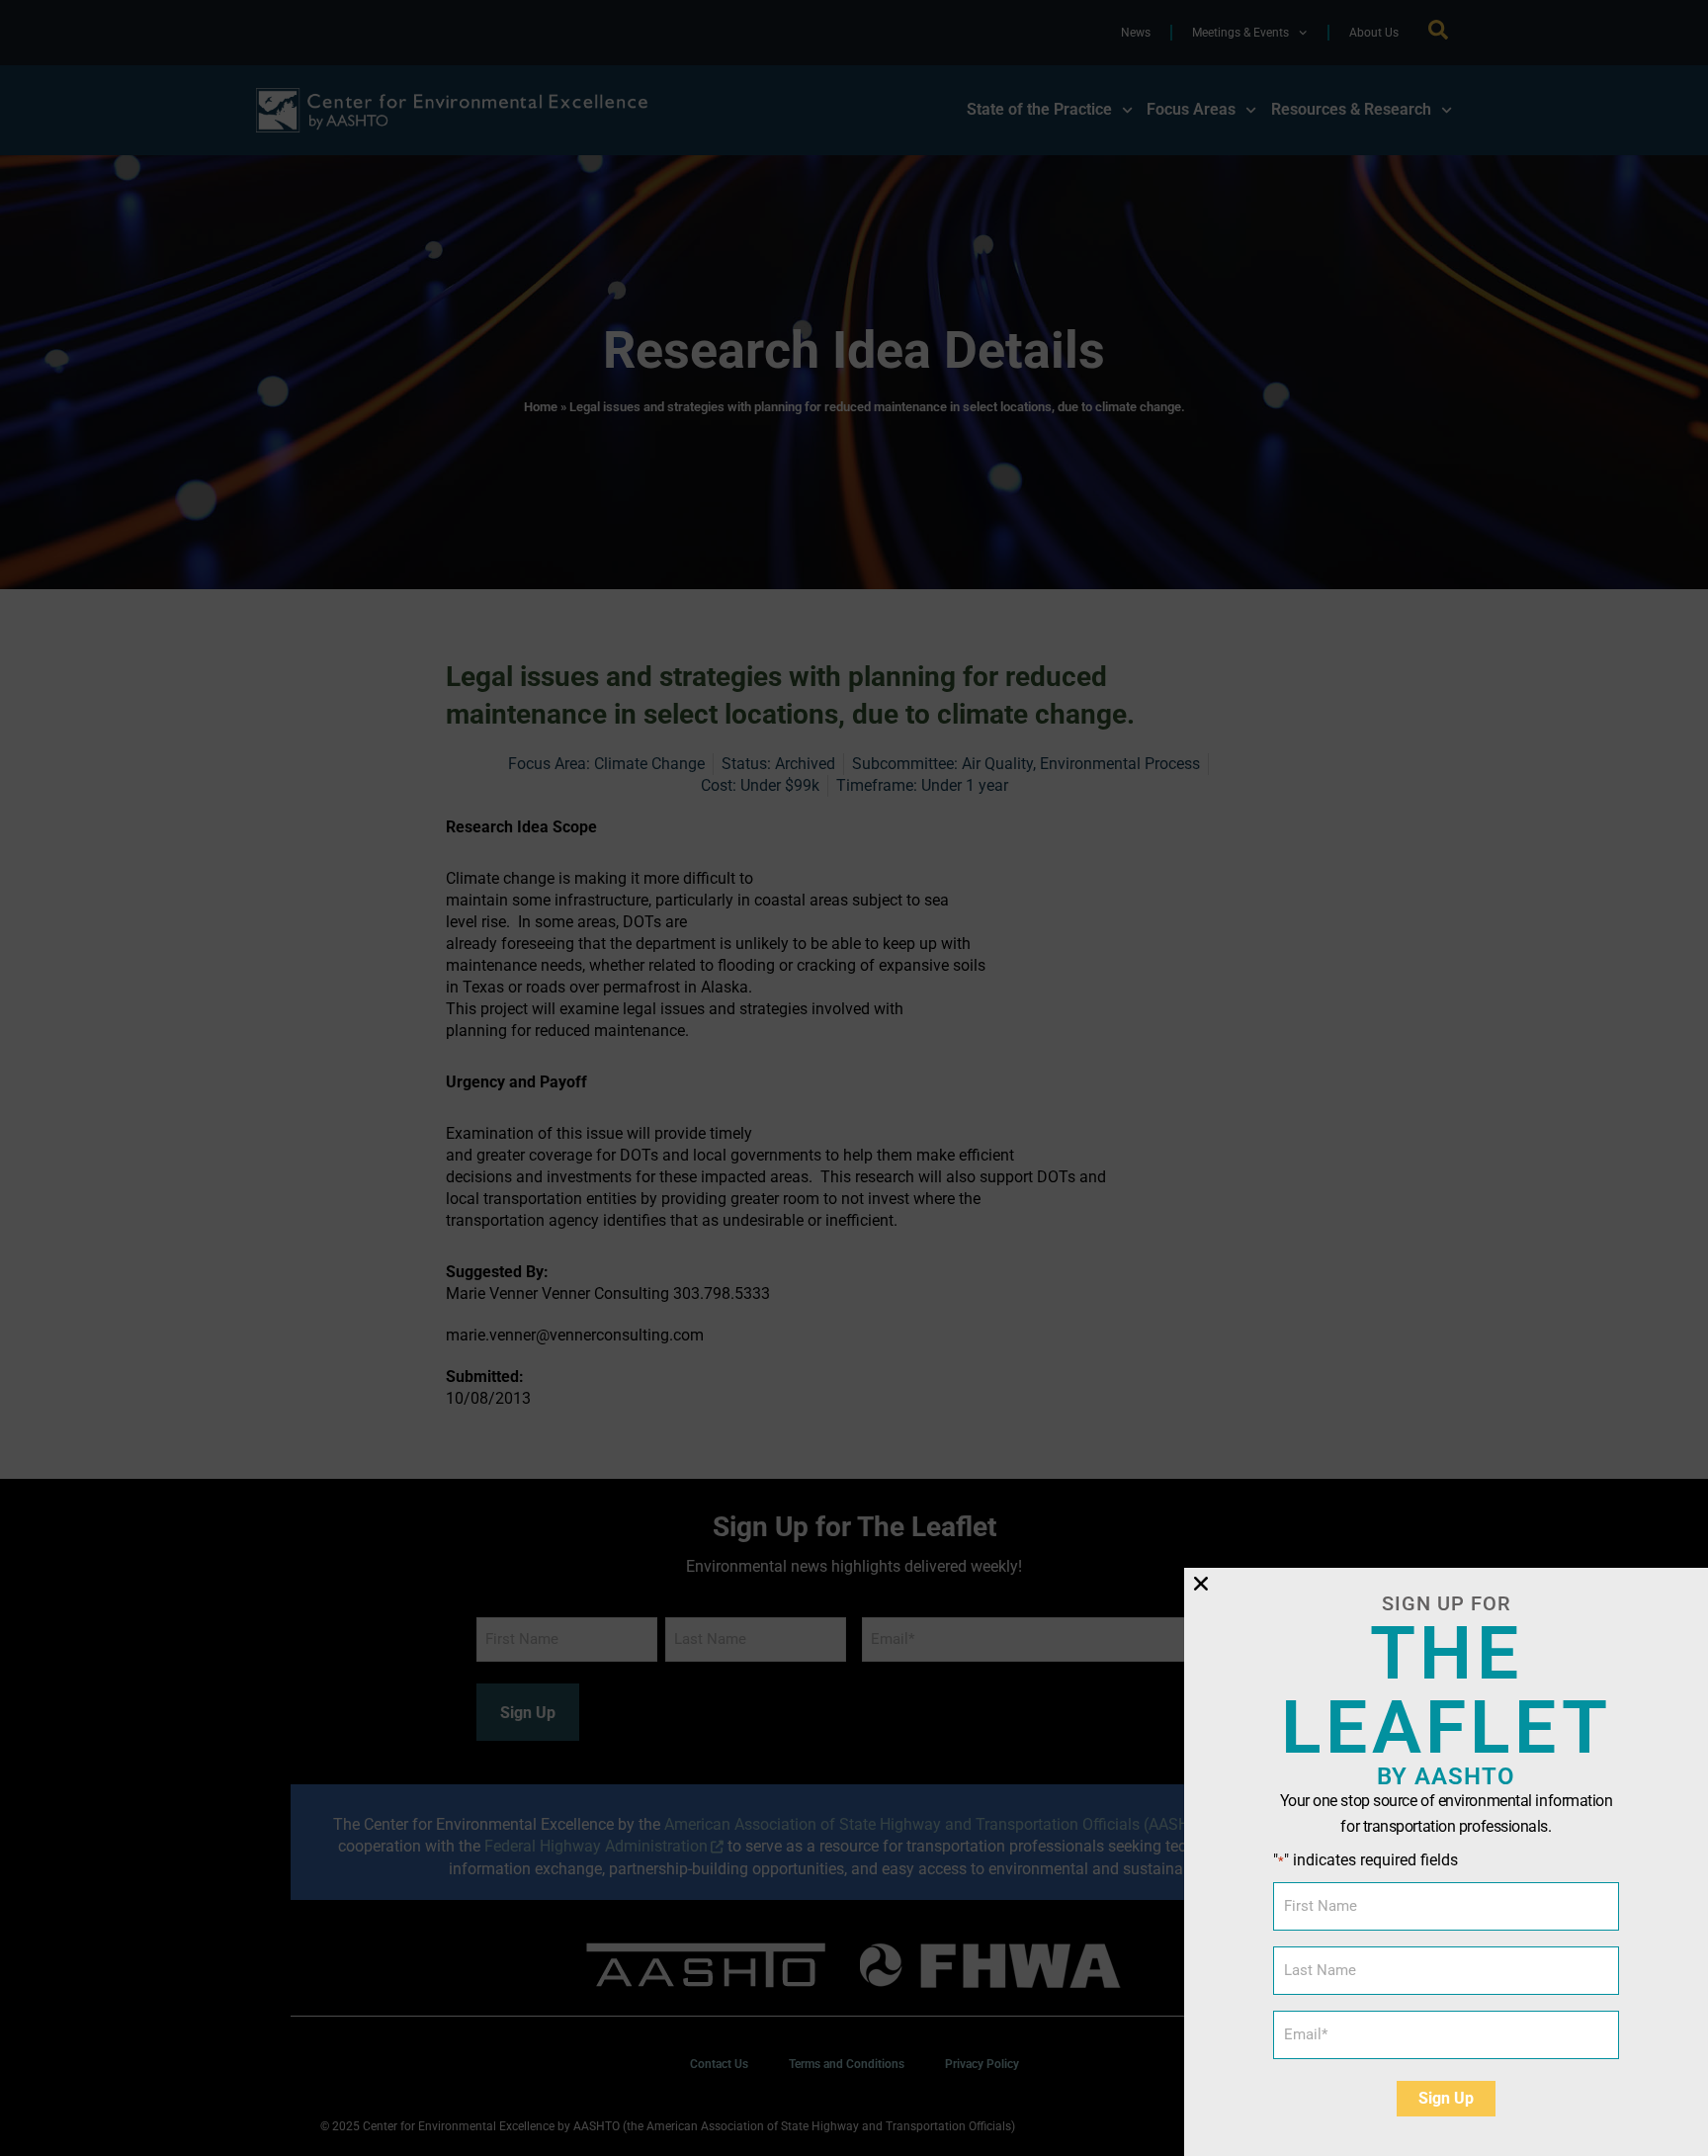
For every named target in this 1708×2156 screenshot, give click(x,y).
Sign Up (1446, 2098)
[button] (1201, 1584)
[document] (854, 1078)
